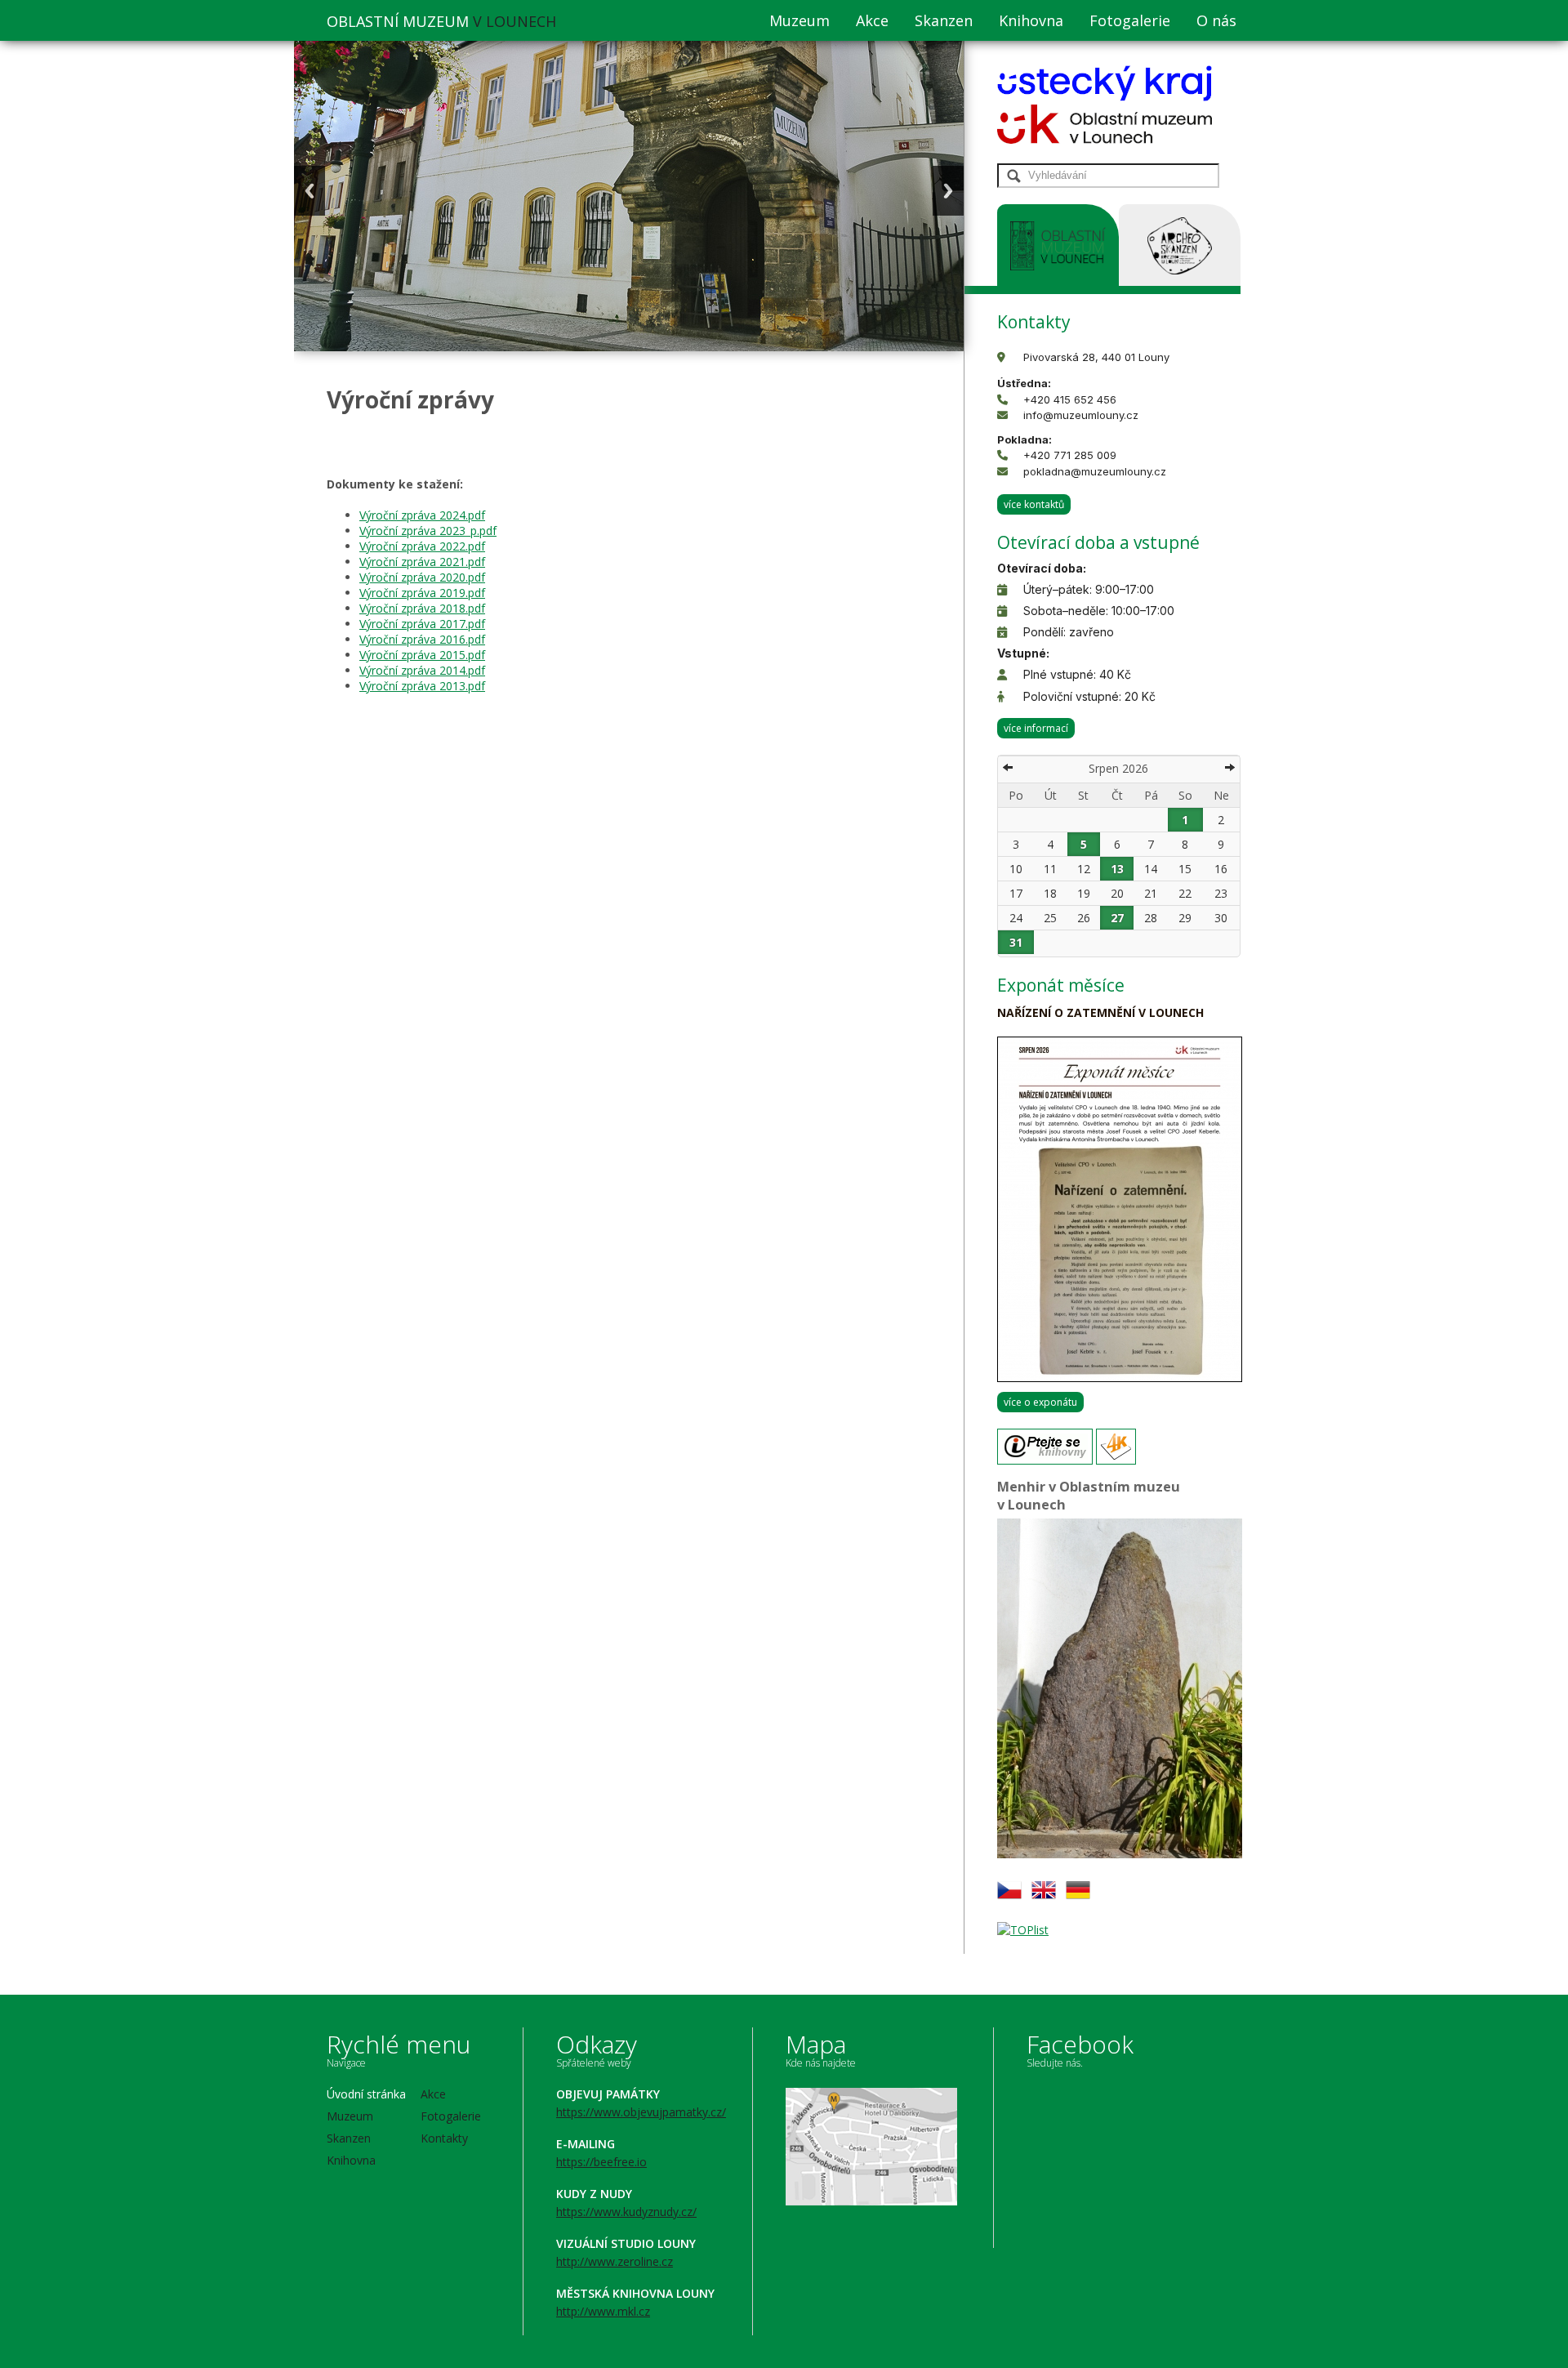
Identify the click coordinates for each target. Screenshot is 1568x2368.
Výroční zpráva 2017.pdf (422, 624)
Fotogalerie (1130, 20)
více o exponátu (1040, 1402)
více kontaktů (1034, 504)
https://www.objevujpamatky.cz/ (641, 2112)
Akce (872, 20)
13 (1117, 869)
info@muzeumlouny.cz (1081, 415)
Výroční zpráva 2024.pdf (422, 515)
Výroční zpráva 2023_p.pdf (428, 531)
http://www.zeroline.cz (615, 2261)
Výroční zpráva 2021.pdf (422, 562)
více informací (1036, 728)
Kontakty (444, 2138)
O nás (1216, 20)
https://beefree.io (601, 2162)
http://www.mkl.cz (603, 2311)
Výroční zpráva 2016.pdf (422, 639)
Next (948, 191)
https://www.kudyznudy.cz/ (626, 2212)
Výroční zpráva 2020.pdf (422, 577)
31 (1016, 942)
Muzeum (800, 20)
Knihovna (1031, 20)
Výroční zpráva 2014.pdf (422, 670)
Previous (310, 191)
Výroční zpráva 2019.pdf (422, 593)
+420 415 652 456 (1070, 399)
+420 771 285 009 (1070, 455)
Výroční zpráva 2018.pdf (422, 608)
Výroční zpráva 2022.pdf (422, 546)
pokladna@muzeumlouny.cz (1095, 471)
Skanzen (944, 20)
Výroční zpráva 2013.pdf (422, 686)
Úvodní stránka (366, 2094)
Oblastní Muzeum (441, 21)
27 (1117, 918)
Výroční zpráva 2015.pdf (422, 655)
